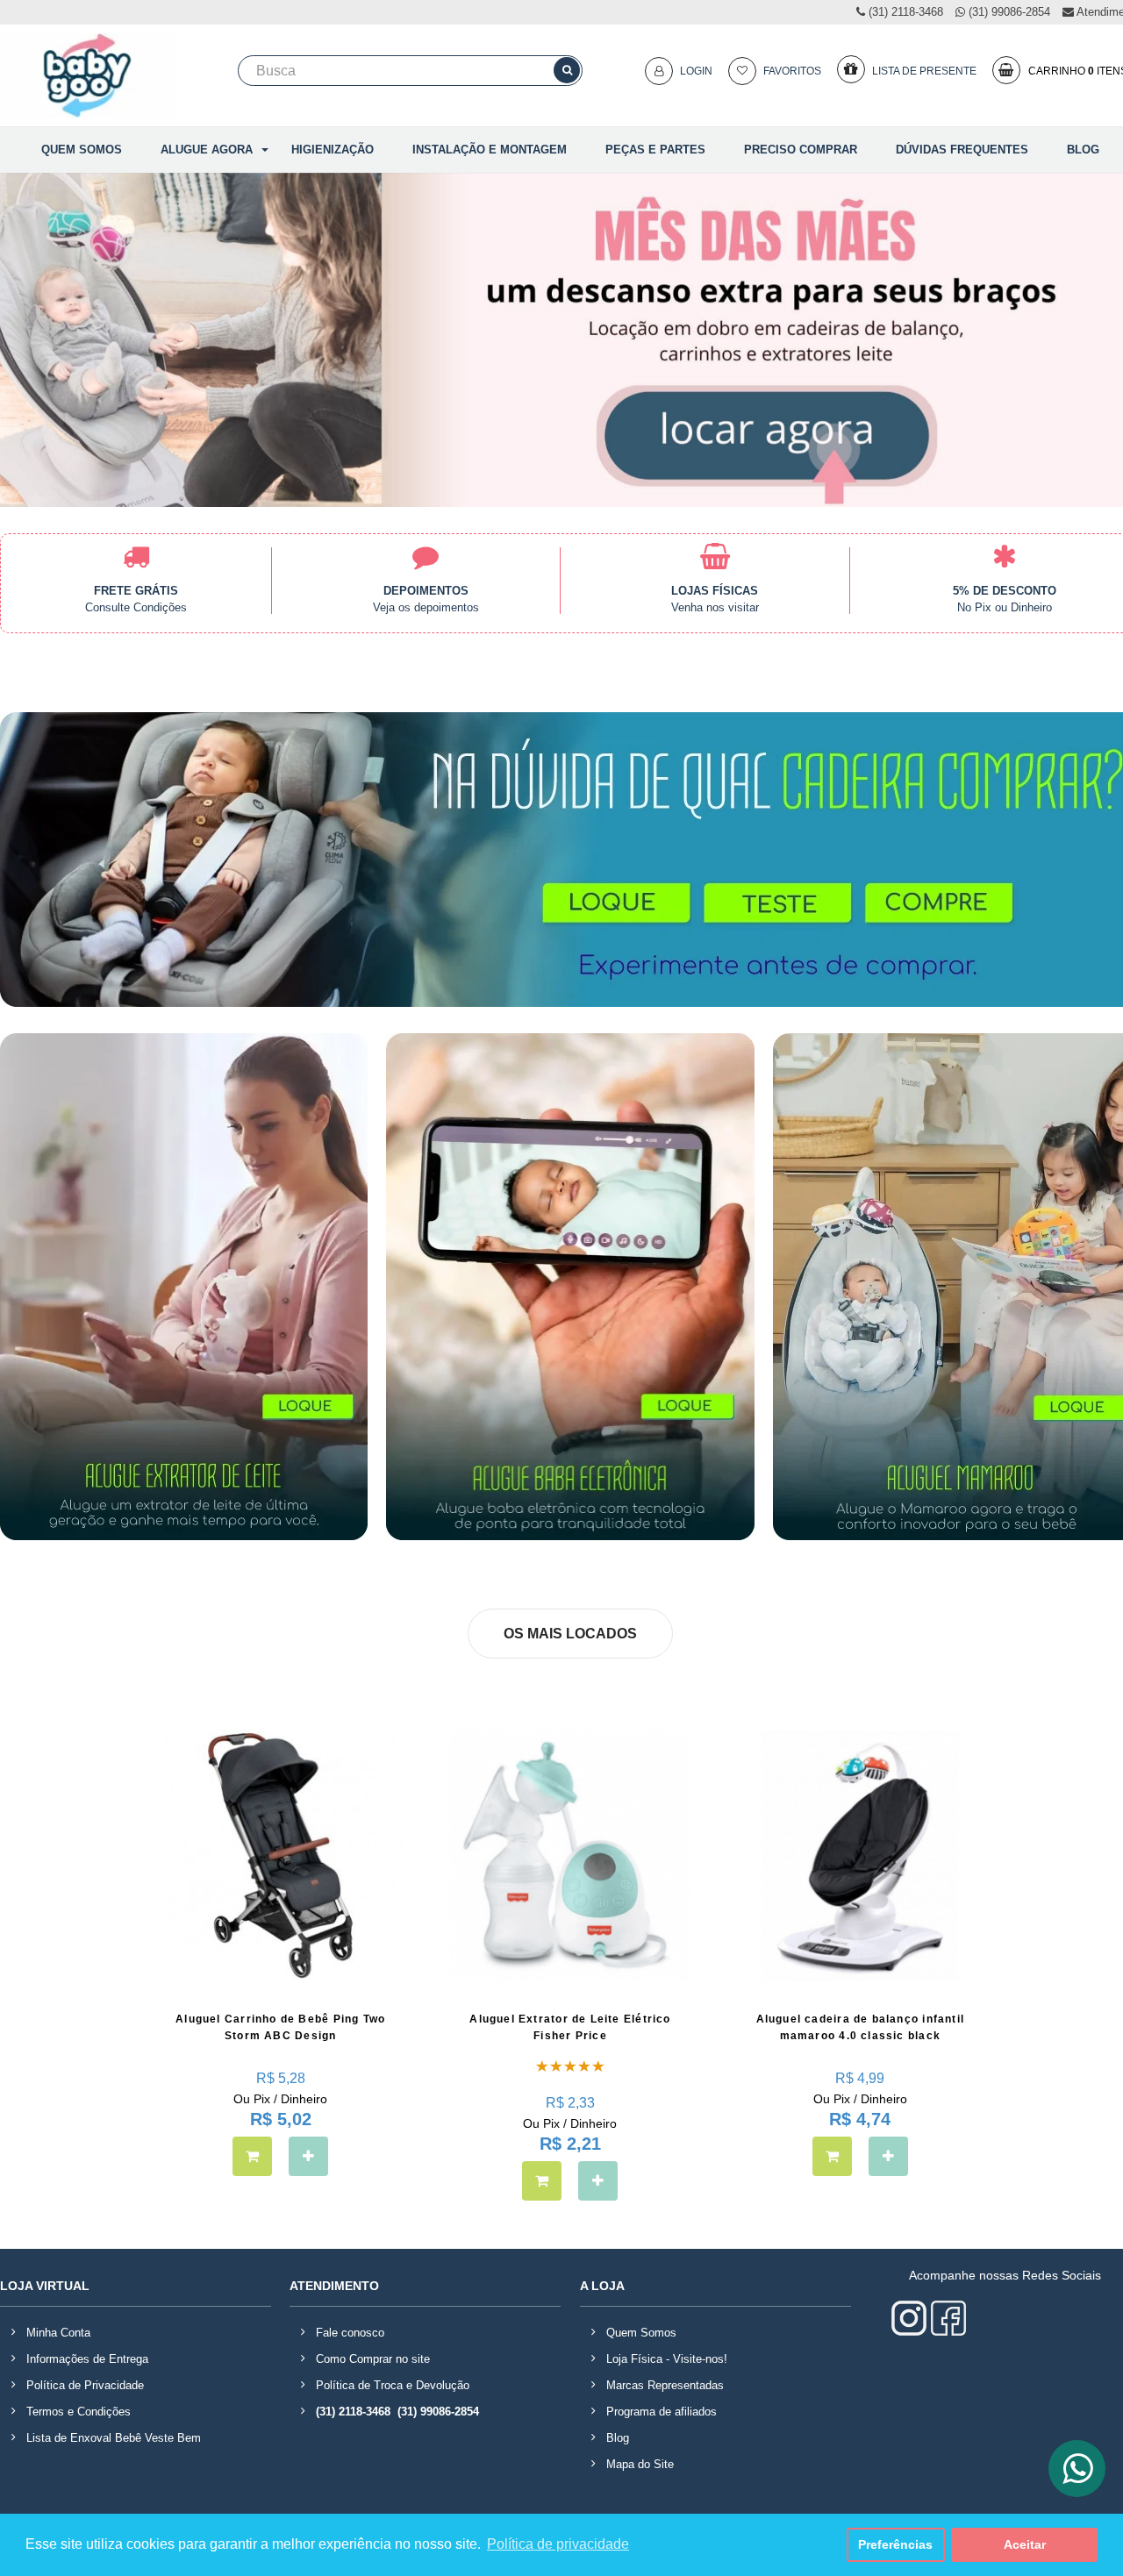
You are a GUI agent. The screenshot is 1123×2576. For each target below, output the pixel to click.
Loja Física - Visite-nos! (667, 2359)
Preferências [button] (895, 2544)
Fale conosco (350, 2333)
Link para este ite (715, 583)
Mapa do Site (640, 2464)
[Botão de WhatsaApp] (1077, 2469)
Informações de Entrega (87, 2359)
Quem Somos (641, 2333)
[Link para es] (136, 583)
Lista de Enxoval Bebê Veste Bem (114, 2438)
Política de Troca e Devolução (393, 2385)
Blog (618, 2438)
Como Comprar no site (373, 2359)
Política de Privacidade (85, 2385)
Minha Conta (58, 2333)
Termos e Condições (79, 2412)
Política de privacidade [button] (558, 2544)
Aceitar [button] (1025, 2544)
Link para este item (426, 583)
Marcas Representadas (665, 2385)
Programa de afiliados (662, 2412)
